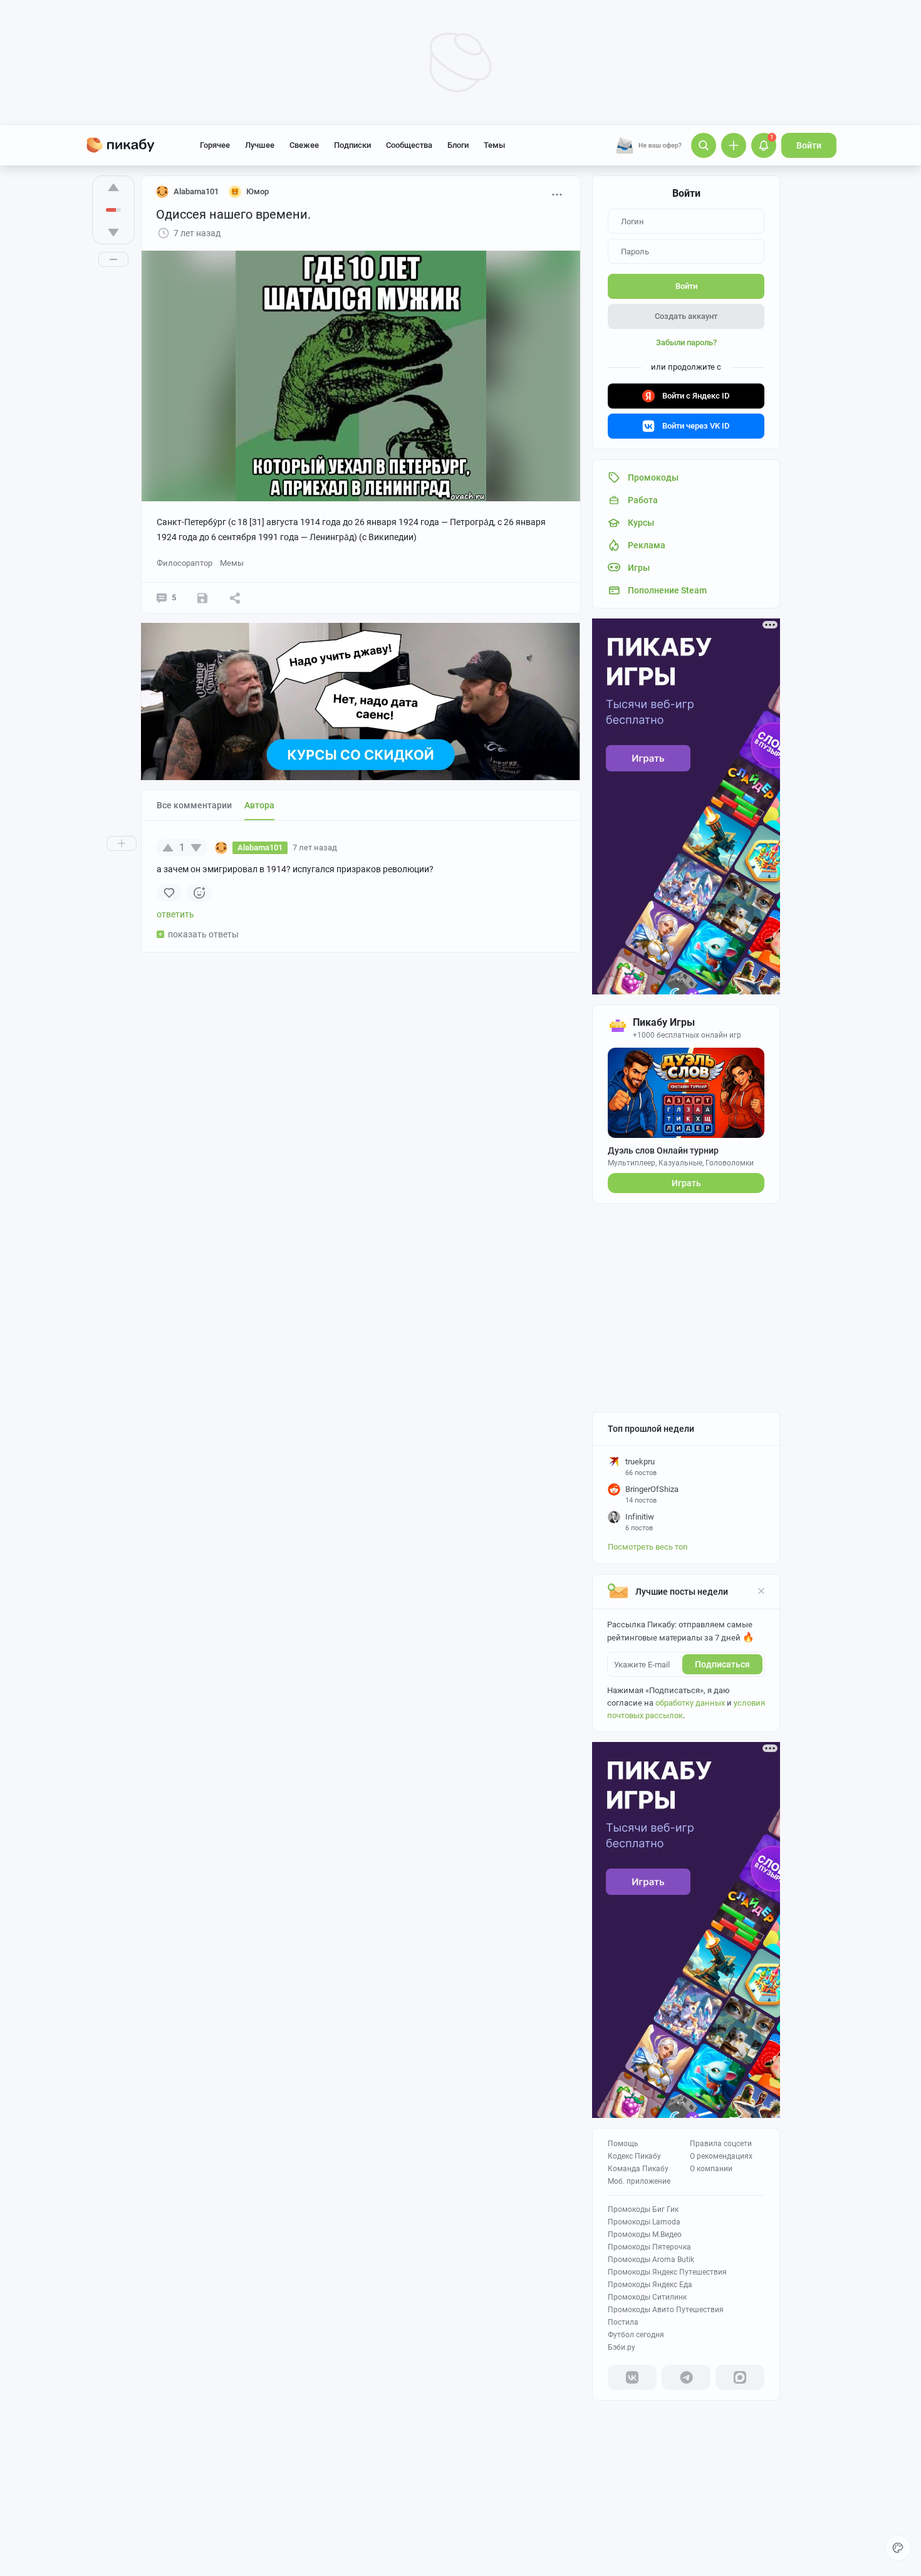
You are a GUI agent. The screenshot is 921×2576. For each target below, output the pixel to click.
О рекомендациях (721, 2156)
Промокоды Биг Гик (643, 2209)
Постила (623, 2322)
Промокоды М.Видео (645, 2234)
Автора (259, 805)
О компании (711, 2169)
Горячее (215, 145)
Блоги (458, 145)
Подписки (352, 145)
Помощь (623, 2144)
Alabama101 (196, 191)
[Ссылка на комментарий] (361, 848)
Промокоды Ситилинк (647, 2297)
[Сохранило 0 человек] (202, 598)
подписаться (722, 1664)
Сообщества (409, 145)
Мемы (232, 563)
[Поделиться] (235, 598)
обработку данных (690, 1703)
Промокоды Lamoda (644, 2222)
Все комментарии (194, 805)
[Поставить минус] (113, 232)
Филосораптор (185, 563)
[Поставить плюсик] (113, 187)
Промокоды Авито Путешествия (666, 2310)
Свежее (304, 145)
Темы (494, 145)
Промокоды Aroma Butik (651, 2260)
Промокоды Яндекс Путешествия (667, 2272)
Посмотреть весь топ (648, 1547)
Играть (686, 1183)
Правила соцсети (721, 2144)
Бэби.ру (622, 2347)
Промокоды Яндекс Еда (650, 2285)
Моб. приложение (639, 2181)
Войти (809, 145)
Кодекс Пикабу (634, 2156)
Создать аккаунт (686, 316)
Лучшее (260, 145)
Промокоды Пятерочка (649, 2247)
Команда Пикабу (638, 2169)
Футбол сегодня (636, 2335)
